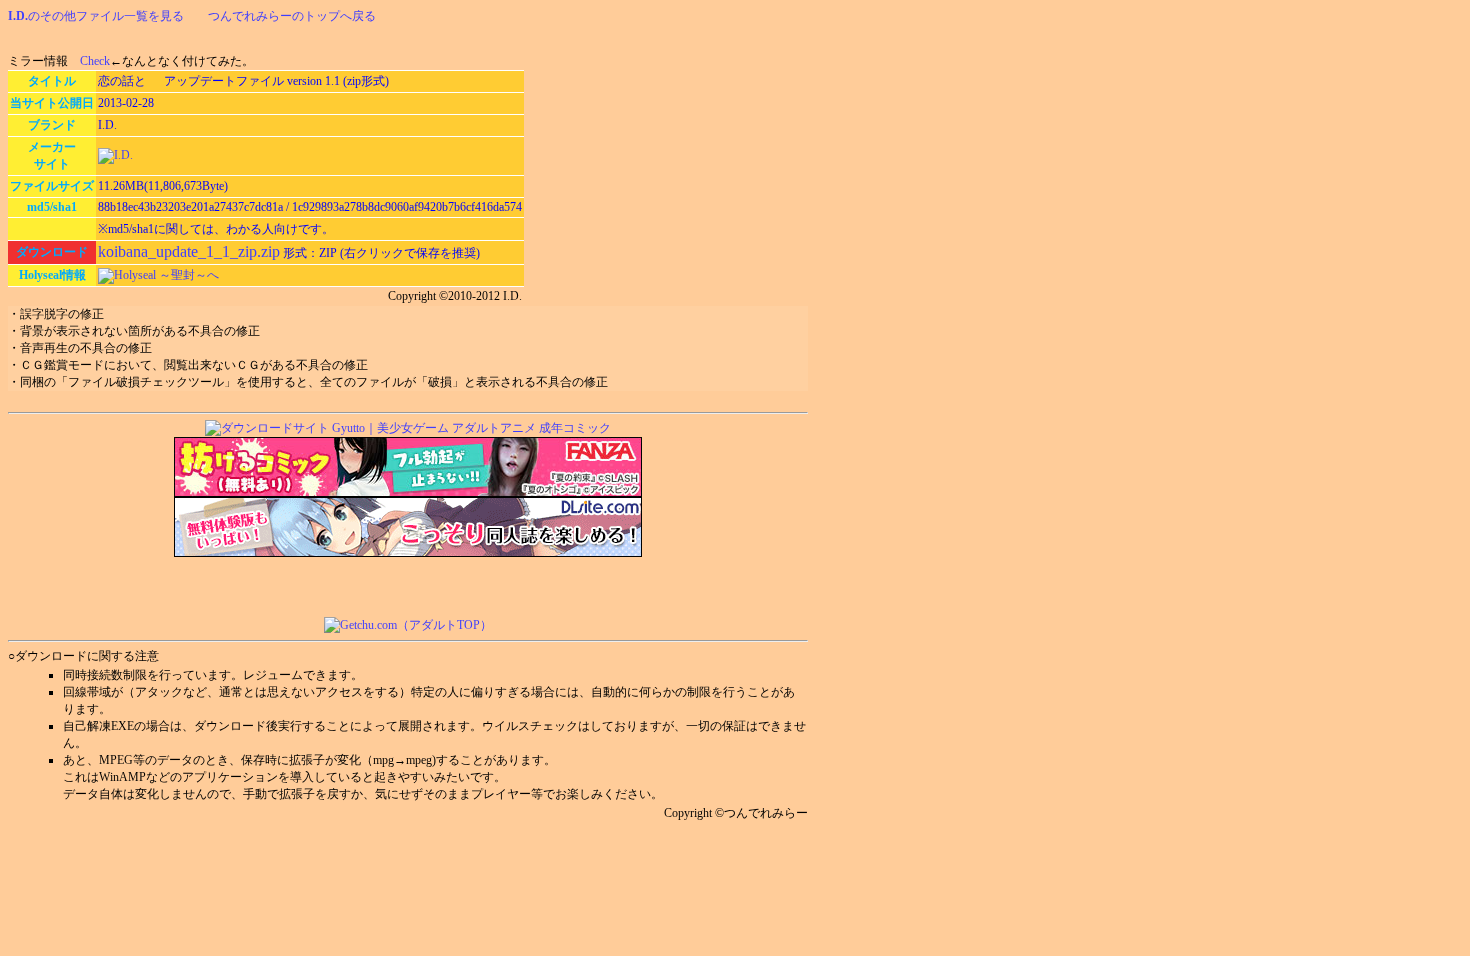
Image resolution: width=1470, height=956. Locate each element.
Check (95, 61)
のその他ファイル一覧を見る (96, 16)
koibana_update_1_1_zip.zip (189, 251)
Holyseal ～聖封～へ (166, 275)
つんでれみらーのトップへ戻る (292, 16)
